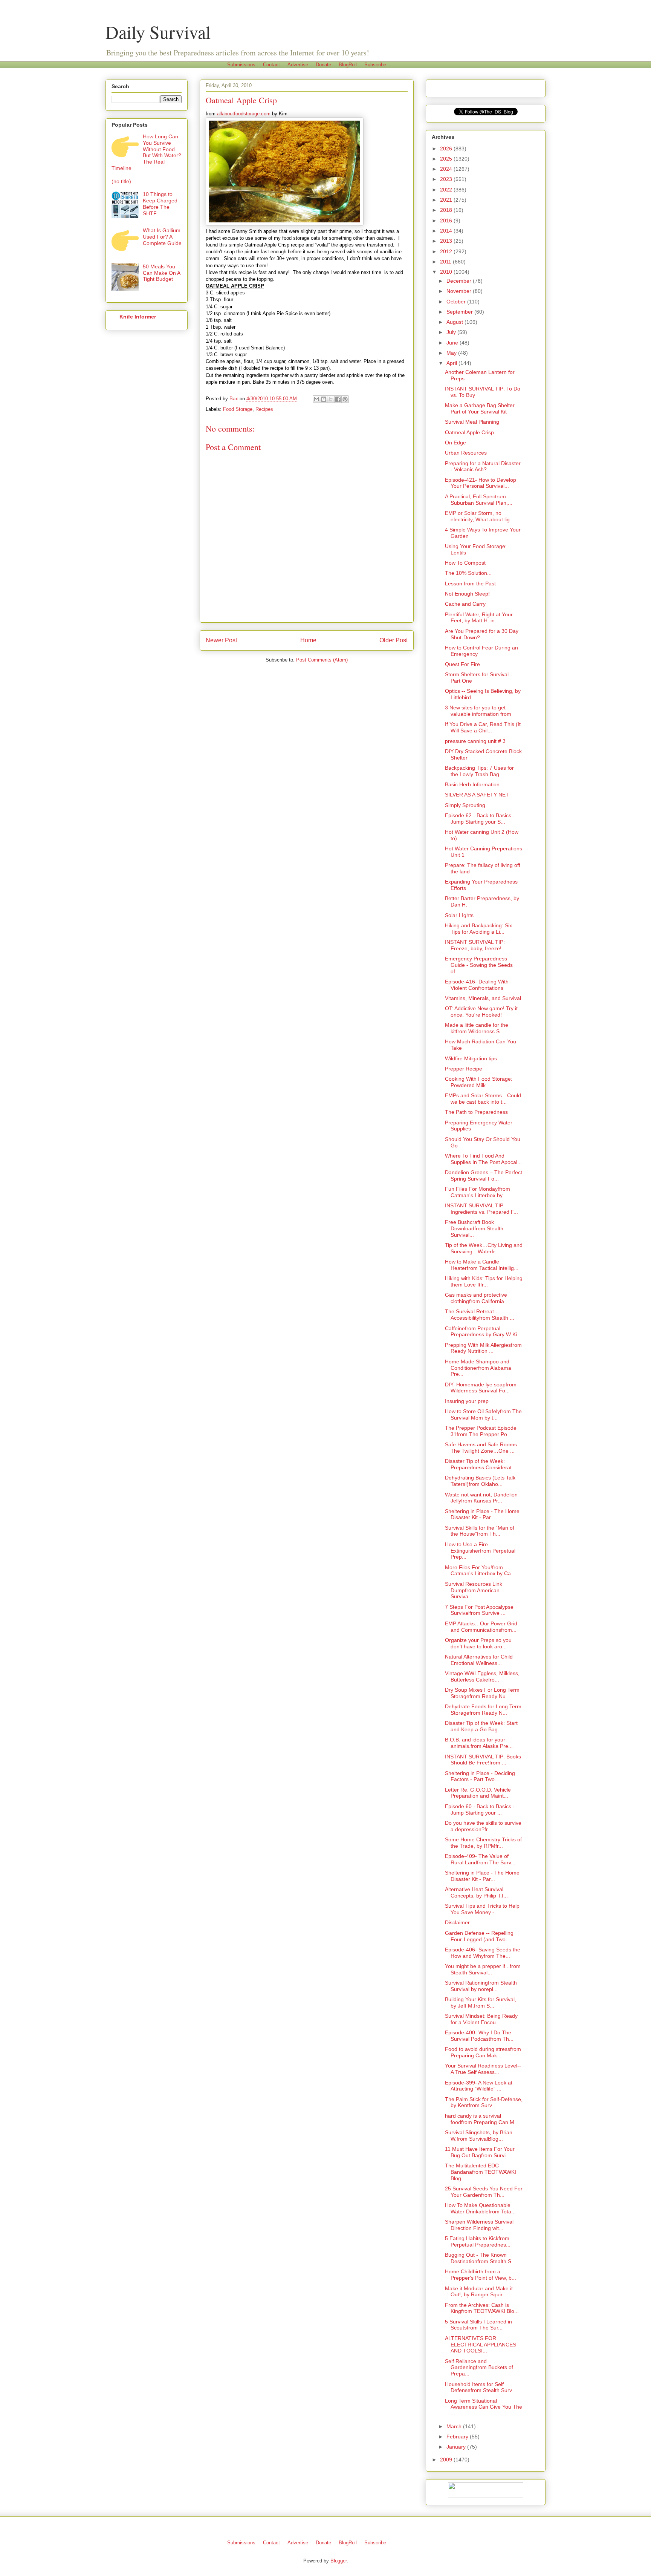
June (453, 343)
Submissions (241, 65)
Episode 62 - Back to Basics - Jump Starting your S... (480, 819)
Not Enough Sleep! (467, 594)
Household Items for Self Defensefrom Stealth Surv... (481, 2387)
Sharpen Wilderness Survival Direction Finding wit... (479, 2225)
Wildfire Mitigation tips (471, 1058)
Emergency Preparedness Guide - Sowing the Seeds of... (479, 965)
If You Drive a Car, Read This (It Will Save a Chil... (483, 727)
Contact (271, 65)
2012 (447, 251)
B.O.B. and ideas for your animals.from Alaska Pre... (479, 1743)
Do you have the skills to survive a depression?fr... (483, 1826)
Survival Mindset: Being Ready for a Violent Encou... (481, 2019)
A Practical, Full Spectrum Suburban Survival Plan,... (479, 500)
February (458, 2437)
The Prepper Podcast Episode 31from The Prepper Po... (481, 1431)
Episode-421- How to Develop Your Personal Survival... (481, 483)
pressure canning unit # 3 (475, 741)
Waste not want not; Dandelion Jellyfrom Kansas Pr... (481, 1498)
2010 (447, 272)
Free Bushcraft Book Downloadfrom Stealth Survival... (474, 1228)
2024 (447, 169)
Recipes (264, 409)
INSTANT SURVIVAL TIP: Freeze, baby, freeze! (475, 945)
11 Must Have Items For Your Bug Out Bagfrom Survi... (480, 2152)
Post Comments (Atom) (322, 660)
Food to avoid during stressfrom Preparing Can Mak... (483, 2052)
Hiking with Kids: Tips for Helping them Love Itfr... (484, 1281)
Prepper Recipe (464, 1069)
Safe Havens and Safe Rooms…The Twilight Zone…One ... (484, 1448)
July (452, 332)
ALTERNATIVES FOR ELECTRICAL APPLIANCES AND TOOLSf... (481, 2345)
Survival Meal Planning (472, 422)
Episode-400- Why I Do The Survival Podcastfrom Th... (479, 2036)
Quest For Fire (462, 664)
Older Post (394, 640)
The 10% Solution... (468, 573)
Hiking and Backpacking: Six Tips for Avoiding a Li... (478, 929)
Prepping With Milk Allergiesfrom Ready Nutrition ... (483, 1348)
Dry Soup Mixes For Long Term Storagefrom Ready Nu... (482, 1693)
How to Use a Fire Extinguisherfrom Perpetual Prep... (480, 1551)
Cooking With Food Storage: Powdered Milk (479, 1082)
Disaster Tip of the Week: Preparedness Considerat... (481, 1464)
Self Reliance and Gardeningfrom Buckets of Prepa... (479, 2368)
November (460, 291)
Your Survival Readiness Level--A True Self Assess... (483, 2069)
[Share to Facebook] (338, 399)
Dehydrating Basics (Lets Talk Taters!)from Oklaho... (480, 1481)
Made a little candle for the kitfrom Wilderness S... (477, 1028)
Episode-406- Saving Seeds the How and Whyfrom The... (483, 1953)
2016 (447, 221)
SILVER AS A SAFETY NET (477, 795)
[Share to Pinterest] (345, 399)
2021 (447, 200)
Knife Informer (138, 317)
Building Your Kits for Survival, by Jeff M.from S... (481, 2002)
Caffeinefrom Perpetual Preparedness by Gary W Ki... (483, 1332)
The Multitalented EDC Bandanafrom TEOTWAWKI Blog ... (481, 2172)
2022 (447, 190)
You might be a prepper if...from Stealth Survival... (483, 1969)
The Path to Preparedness (476, 1112)
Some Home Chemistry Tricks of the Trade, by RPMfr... (483, 1843)
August (455, 322)
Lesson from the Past (470, 584)
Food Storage (238, 409)
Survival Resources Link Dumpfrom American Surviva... (474, 1590)
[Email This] (316, 399)
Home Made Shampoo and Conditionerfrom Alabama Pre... (478, 1368)
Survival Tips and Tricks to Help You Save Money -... (482, 1909)
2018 (447, 210)
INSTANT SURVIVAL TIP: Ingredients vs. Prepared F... (481, 1209)
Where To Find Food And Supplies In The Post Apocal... (483, 1159)
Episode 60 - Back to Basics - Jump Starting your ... (480, 1809)
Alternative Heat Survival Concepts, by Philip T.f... (476, 1892)
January (457, 2447)
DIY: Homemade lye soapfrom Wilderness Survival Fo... (481, 1388)
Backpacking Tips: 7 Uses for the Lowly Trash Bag (479, 771)
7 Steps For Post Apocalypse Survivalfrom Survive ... (479, 1610)
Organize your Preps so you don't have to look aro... (478, 1643)
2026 (447, 149)
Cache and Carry (465, 604)
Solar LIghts (459, 915)
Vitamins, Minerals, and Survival (483, 998)
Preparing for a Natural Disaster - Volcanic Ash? (483, 466)
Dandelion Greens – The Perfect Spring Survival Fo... (484, 1175)
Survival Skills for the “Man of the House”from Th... (480, 1531)
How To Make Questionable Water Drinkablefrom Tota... (480, 2208)
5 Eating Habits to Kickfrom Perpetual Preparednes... (478, 2241)
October (457, 302)
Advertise (298, 65)
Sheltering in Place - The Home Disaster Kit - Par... (482, 1514)
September (460, 312)
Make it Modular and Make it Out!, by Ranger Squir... (479, 2292)
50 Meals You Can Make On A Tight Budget (161, 273)
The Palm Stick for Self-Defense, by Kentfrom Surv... (484, 2102)
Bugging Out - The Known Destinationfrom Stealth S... (480, 2258)
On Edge (455, 443)
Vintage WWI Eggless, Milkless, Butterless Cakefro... (482, 1676)
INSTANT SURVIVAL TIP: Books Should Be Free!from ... (483, 1760)
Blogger (338, 2561)
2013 (447, 241)
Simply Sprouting (465, 805)
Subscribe (375, 65)
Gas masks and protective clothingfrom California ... (478, 1298)
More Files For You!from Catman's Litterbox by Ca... (480, 1571)
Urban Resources (466, 453)
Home (308, 640)
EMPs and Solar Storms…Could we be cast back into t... (483, 1099)
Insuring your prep (467, 1401)
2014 (447, 231)
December (460, 281)
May (452, 353)
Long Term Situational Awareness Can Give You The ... (484, 2407)
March (455, 2426)
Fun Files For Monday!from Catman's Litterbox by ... (478, 1192)
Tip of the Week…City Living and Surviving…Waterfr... (484, 1248)
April (452, 363)
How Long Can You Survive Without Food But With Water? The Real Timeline (146, 152)
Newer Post (221, 640)
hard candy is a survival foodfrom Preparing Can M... (482, 2119)
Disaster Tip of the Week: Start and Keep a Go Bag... (481, 1726)
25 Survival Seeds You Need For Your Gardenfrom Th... (484, 2192)
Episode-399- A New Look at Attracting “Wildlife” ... (479, 2086)
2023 (447, 179)
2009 (447, 2460)
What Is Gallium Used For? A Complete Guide (162, 237)
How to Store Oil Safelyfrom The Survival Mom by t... (483, 1414)
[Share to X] (331, 399)
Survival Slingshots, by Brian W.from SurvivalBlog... (479, 2136)
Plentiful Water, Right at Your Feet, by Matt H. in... (479, 618)
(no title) (121, 181)
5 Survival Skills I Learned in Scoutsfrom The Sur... (478, 2325)
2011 (446, 262)
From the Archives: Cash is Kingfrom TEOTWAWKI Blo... (482, 2308)
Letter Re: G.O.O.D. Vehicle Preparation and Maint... (478, 1793)
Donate (323, 65)
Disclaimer (457, 1922)
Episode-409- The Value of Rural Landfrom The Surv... (480, 1859)
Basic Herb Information (472, 784)
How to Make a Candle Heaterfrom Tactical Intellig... (482, 1265)
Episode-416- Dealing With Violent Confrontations (477, 985)
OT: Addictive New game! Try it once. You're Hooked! (481, 1012)
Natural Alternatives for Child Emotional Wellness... (479, 1660)
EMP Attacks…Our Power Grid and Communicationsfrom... (481, 1627)
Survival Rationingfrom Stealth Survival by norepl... (481, 1986)
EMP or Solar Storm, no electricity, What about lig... (480, 516)
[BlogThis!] (324, 399)
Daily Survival (158, 32)
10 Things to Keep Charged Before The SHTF (160, 204)
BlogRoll (348, 65)
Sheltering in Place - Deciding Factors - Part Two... (480, 1776)
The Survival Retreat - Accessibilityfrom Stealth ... (480, 1315)
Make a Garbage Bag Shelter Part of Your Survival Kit (480, 408)
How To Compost (465, 563)
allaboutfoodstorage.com (244, 114)
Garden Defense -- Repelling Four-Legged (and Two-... (479, 1936)
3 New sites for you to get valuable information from (478, 711)
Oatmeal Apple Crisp (469, 432)
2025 (447, 159)
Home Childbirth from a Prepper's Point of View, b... (481, 2275)
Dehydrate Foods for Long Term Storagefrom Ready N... (483, 1710)
